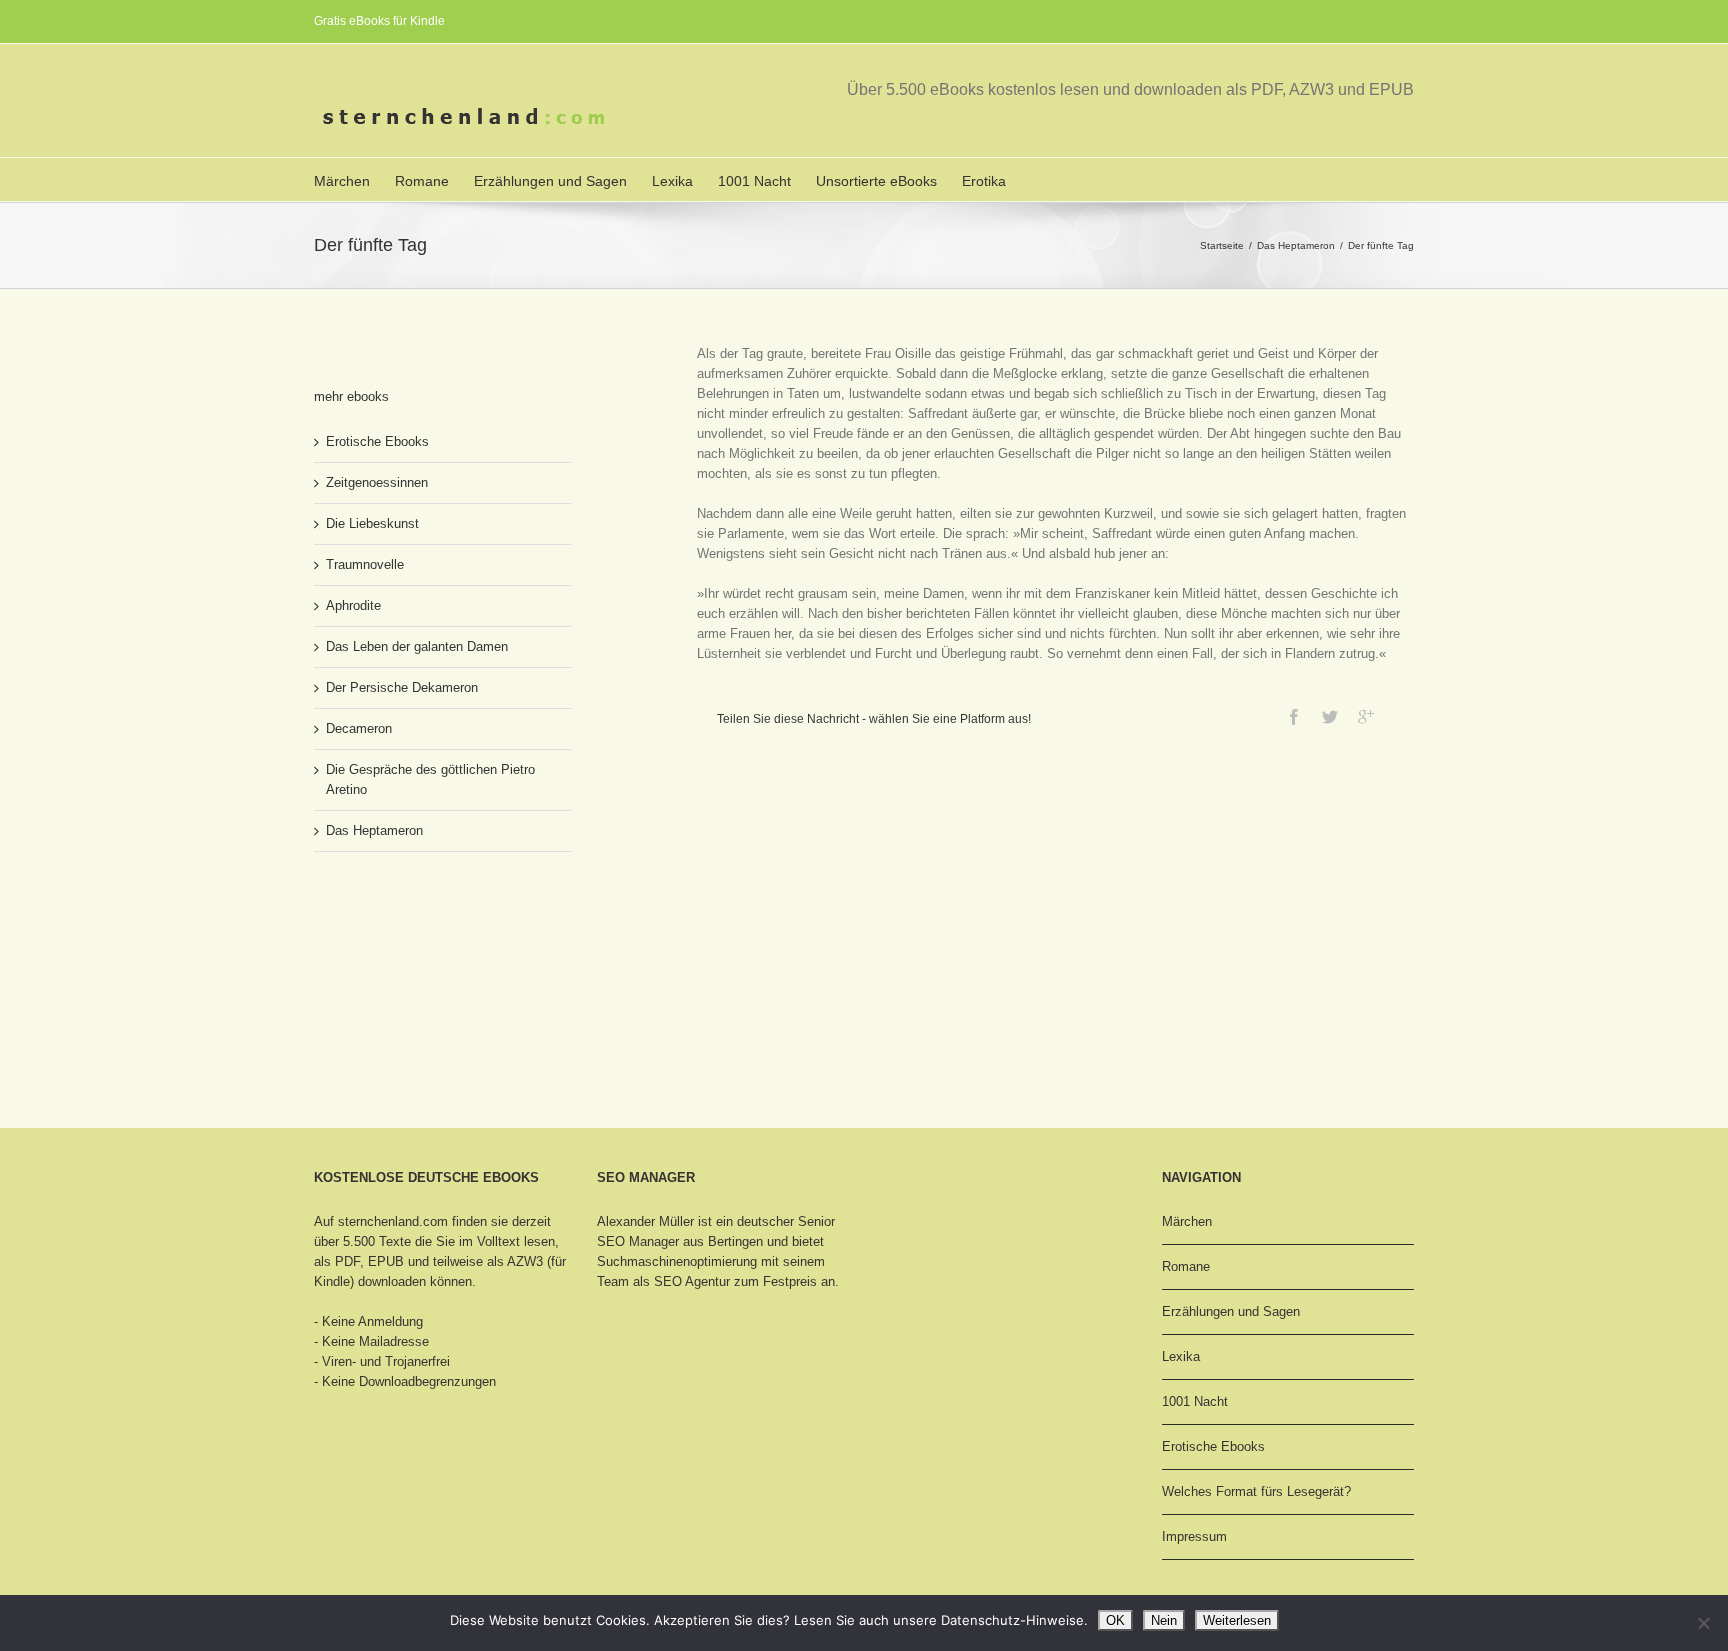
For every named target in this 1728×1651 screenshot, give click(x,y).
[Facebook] (1294, 717)
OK (1115, 1620)
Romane (422, 181)
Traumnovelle (365, 564)
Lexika (672, 181)
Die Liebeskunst (372, 523)
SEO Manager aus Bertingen (680, 1241)
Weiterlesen (1237, 1620)
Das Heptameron (1296, 245)
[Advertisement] (414, 942)
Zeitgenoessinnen (377, 482)
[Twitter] (1330, 717)
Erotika (984, 181)
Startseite (1222, 245)
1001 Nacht (754, 181)
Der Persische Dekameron (402, 687)
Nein (1164, 1620)
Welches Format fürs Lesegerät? (1256, 1491)
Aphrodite (353, 605)
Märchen (342, 181)
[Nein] (1703, 1623)
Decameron (359, 728)
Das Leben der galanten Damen (417, 646)
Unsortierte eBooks (876, 181)
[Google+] (1366, 717)
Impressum (1194, 1536)
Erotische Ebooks (377, 441)
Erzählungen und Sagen (550, 181)
